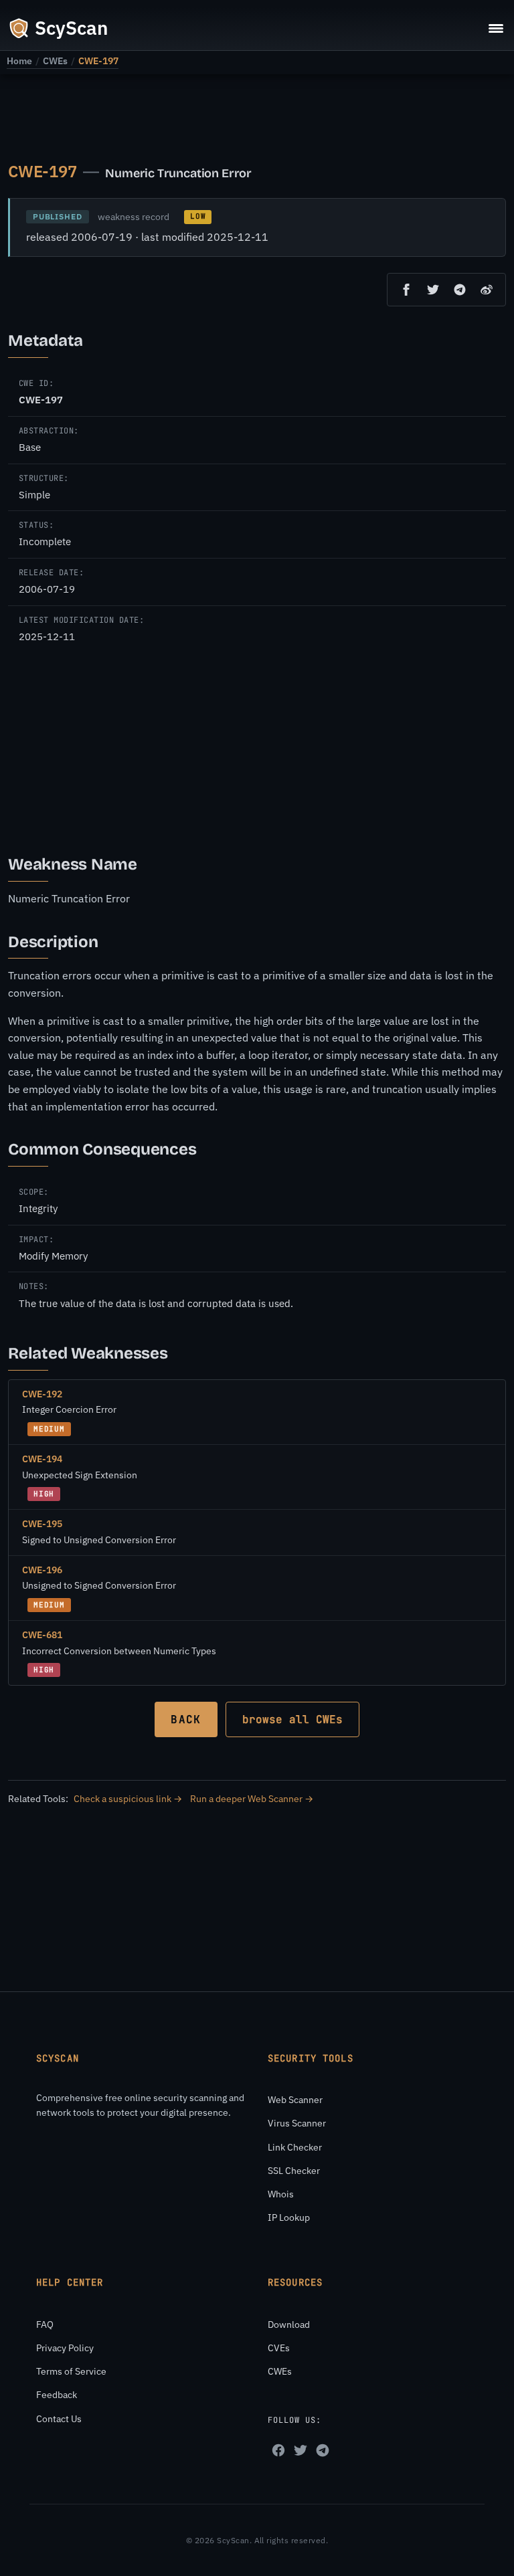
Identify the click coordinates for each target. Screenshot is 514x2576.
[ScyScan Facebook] (278, 2450)
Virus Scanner (297, 2123)
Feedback (57, 2395)
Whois (281, 2194)
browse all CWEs (292, 1719)
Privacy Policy (65, 2348)
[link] (19, 61)
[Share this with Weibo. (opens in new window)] (487, 290)
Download (289, 2324)
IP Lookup (289, 2217)
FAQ (45, 2324)
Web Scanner (295, 2100)
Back (186, 1719)
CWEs (55, 61)
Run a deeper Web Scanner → (252, 1799)
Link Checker (295, 2147)
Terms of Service (71, 2371)
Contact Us (59, 2419)
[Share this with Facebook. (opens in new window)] (406, 290)
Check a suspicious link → (128, 1799)
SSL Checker (294, 2171)
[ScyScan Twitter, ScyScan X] (301, 2450)
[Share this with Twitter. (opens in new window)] (433, 290)
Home (19, 61)
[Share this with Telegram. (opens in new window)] (460, 290)
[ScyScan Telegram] (323, 2450)
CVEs (279, 2348)
